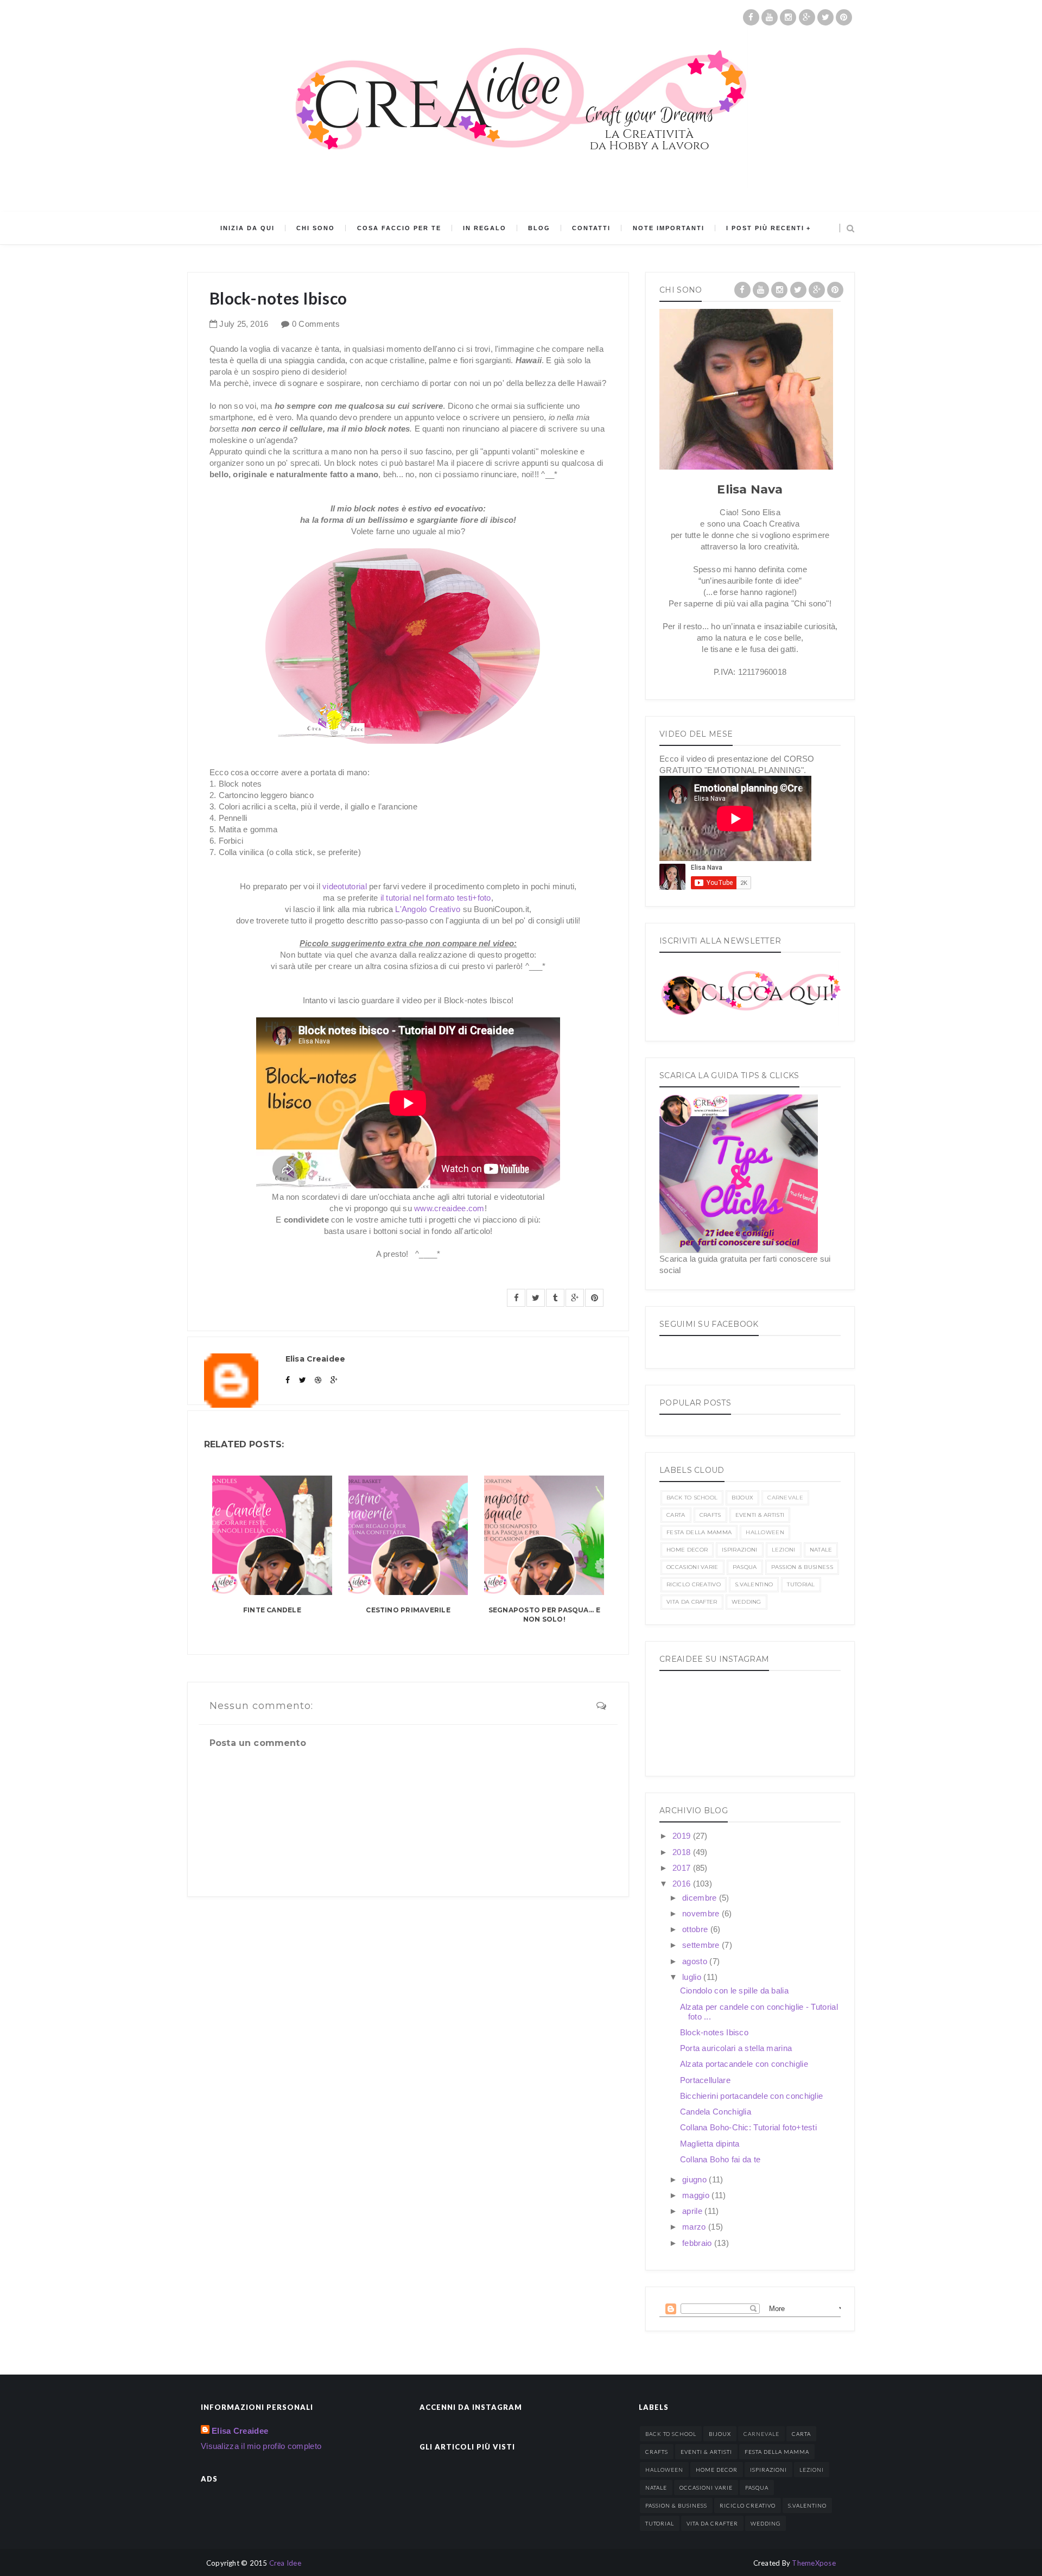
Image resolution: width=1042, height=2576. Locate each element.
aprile (693, 2211)
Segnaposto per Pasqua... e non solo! (544, 1615)
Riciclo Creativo (694, 1584)
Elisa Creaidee (240, 2431)
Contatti (591, 228)
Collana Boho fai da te (720, 2159)
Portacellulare (705, 2080)
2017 (683, 1868)
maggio (697, 2195)
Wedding (746, 1602)
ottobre (696, 1929)
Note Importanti (669, 228)
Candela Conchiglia (716, 2112)
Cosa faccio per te (399, 228)
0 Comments (316, 324)
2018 (683, 1852)
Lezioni (784, 1550)
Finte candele (272, 1610)
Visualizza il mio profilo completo (261, 2446)
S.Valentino (754, 1584)
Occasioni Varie (692, 1567)
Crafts (710, 1515)
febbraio (698, 2243)
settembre (702, 1945)
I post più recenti (765, 228)
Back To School (692, 1498)
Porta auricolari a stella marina (736, 2048)
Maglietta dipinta (710, 2144)
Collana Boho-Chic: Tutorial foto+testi (748, 2127)
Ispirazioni (739, 1550)
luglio (693, 1977)
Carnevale (785, 1498)
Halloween (765, 1532)
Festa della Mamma (699, 1532)
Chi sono (316, 228)
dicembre (701, 1898)
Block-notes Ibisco (714, 2032)
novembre (702, 1913)
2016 (683, 1884)
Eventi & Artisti (760, 1515)
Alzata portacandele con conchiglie (744, 2064)
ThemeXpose (814, 2563)
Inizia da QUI (247, 228)
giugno (695, 2179)
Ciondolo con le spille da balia (734, 1990)
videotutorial (345, 886)
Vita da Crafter (692, 1602)
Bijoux (742, 1498)
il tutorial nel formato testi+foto (436, 898)
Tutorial (801, 1584)
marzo (695, 2227)
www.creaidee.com (449, 1208)
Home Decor (687, 1550)
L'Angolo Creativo (428, 909)
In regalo (485, 228)
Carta (676, 1515)
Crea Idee (285, 2563)
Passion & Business (802, 1567)
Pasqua (745, 1567)
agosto (696, 1961)
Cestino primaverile (408, 1610)
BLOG (539, 228)
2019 (683, 1836)
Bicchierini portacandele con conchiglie (752, 2096)
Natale (821, 1550)
